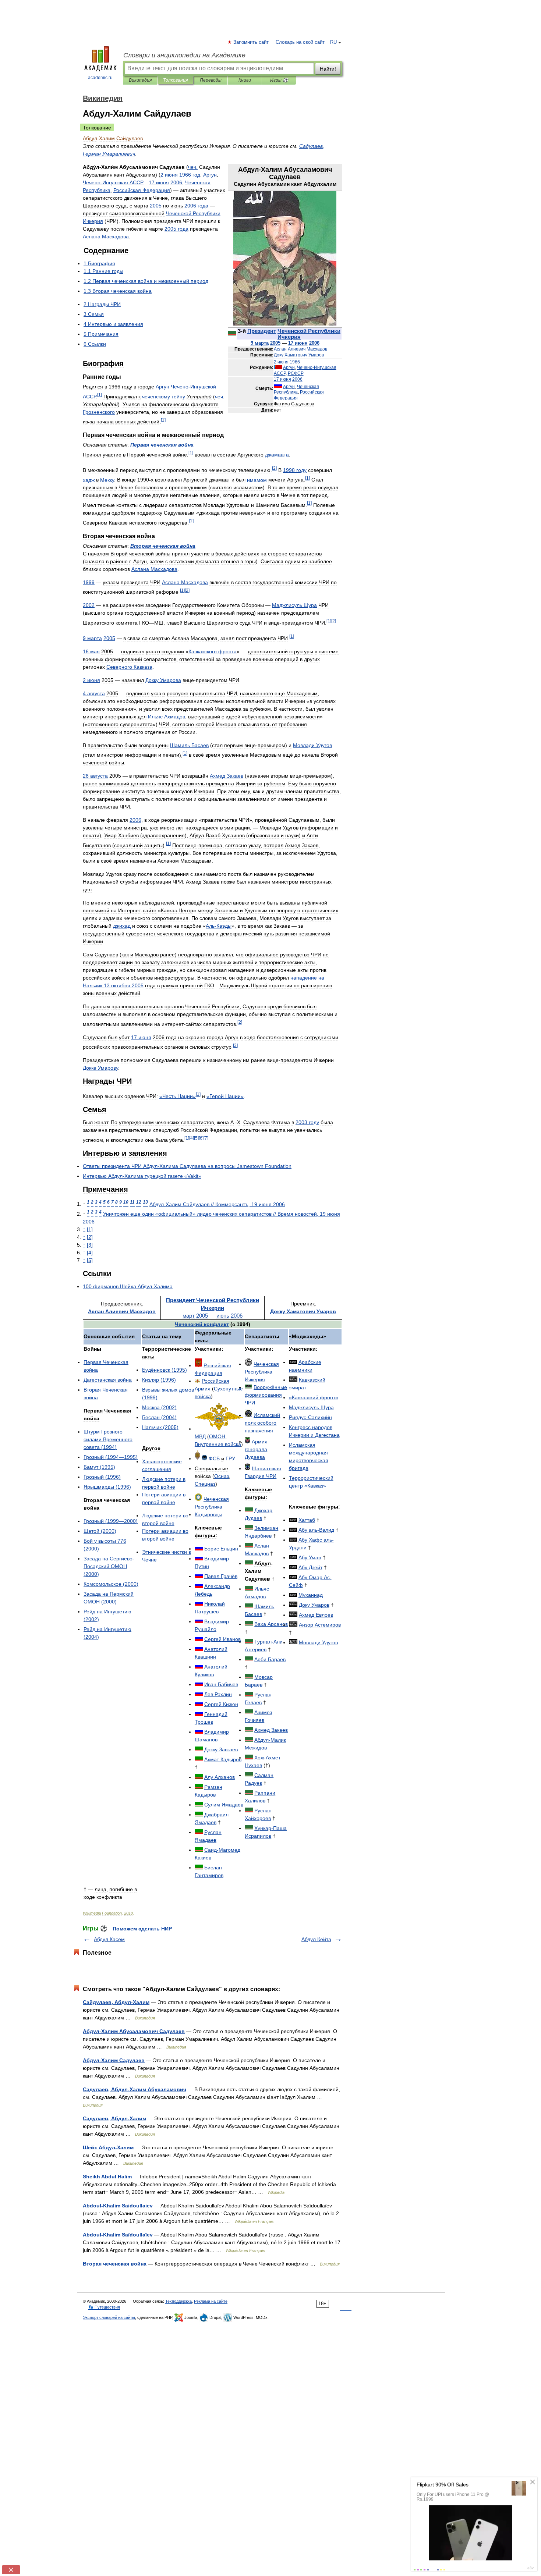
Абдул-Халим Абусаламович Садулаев (134, 2031)
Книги (245, 80)
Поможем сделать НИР (142, 1929)
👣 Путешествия (104, 2307)
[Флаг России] (278, 387)
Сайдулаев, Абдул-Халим (116, 2002)
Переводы (211, 80)
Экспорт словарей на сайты (109, 2317)
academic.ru (100, 78)
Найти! (328, 69)
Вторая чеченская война (115, 2264)
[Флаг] (232, 334)
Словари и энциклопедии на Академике (184, 55)
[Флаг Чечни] (199, 1749)
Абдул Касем (109, 1939)
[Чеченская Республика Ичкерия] (249, 1510)
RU (333, 42)
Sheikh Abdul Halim (107, 2177)
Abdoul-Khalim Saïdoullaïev (118, 2235)
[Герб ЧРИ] (248, 1364)
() (108, 1439)
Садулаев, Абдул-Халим (114, 2118)
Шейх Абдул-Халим (108, 2147)
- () (109, 1566)
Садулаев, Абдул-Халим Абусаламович (135, 2089)
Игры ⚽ (279, 80)
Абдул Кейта (316, 1939)
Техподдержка (178, 2301)
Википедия (140, 80)
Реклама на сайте (211, 2301)
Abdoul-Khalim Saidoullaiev (118, 2206)
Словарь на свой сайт (300, 42)
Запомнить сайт (251, 42)
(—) (111, 1457)
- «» (142, 1176)
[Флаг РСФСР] (278, 367)
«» (178, 1096)
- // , (217, 1204)
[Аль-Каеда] (293, 1362)
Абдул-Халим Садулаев (114, 2060)
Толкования (175, 80)
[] (100, 395)
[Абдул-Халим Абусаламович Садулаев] (285, 324)
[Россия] (199, 1549)
